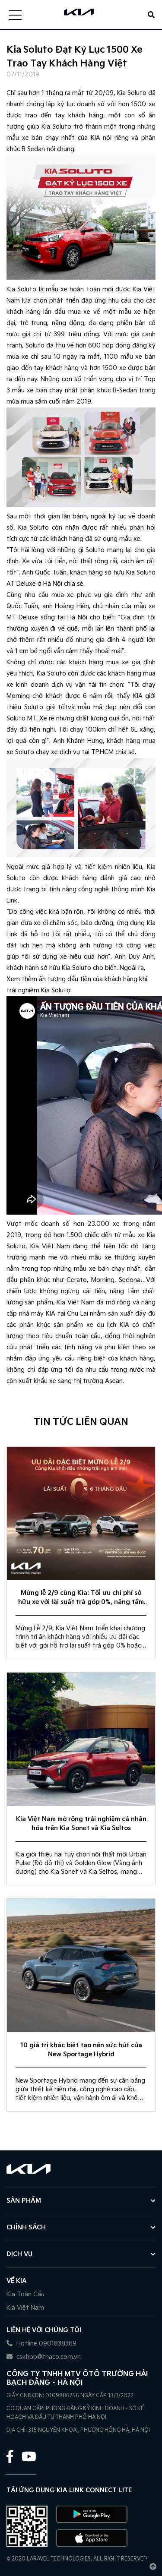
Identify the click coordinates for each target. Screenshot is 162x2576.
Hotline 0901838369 (46, 2344)
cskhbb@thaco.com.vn (48, 2357)
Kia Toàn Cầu (25, 2294)
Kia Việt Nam (25, 2308)
